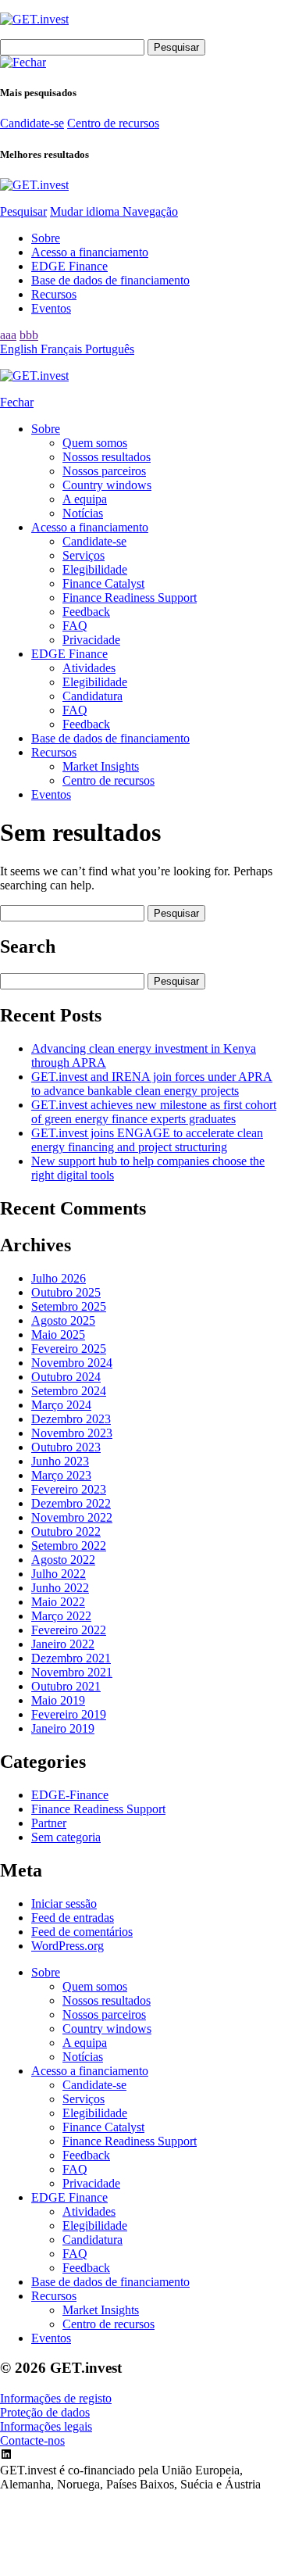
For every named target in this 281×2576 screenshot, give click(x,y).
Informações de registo (56, 2398)
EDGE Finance (69, 266)
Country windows (107, 485)
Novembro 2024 (72, 1363)
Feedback (86, 612)
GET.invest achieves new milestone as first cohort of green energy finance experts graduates (154, 1112)
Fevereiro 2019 (69, 1714)
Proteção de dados (45, 2412)
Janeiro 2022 (63, 1644)
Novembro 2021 (72, 1672)
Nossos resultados (107, 457)
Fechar (17, 402)
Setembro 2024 (69, 1391)
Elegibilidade (95, 569)
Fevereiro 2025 (69, 1349)
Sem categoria (66, 1837)
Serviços (84, 555)
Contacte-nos (32, 2440)
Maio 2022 (58, 1602)
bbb (29, 335)
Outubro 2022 (66, 1531)
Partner (49, 1823)
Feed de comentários (82, 1932)
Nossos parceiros (104, 471)
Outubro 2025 (66, 1292)
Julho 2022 (59, 1574)
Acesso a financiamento (90, 252)
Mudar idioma (86, 211)
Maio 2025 (58, 1335)
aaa (8, 335)
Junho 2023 (60, 1461)
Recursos (54, 294)
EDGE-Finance (70, 1795)
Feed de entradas (73, 1918)
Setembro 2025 (69, 1306)
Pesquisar (23, 211)
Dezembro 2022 (71, 1503)
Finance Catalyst (103, 583)
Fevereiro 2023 (69, 1489)
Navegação (150, 211)
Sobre (46, 238)
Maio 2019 (58, 1700)
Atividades (89, 668)
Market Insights (101, 766)
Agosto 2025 (63, 1320)
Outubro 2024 (66, 1377)
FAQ (75, 626)
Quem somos (95, 443)
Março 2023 (61, 1475)
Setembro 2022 (69, 1546)
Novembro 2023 (72, 1433)
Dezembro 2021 (71, 1658)
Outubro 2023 (66, 1447)
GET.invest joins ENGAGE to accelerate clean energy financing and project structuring (147, 1140)
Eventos (51, 308)
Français (63, 349)
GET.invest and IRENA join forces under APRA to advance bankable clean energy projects (152, 1084)
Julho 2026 (59, 1278)
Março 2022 (61, 1616)
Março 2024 (61, 1405)
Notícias (83, 513)
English (20, 349)
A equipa (85, 499)
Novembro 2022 (72, 1517)
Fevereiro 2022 (69, 1630)
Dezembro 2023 (71, 1419)
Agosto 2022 (63, 1560)
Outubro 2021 (66, 1686)
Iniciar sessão (64, 1903)
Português (110, 349)
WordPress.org (68, 1946)
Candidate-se (32, 123)
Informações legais (46, 2426)
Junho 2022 (60, 1588)
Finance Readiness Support (130, 597)
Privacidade (91, 640)
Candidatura (92, 696)
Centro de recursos (113, 123)
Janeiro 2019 (63, 1728)
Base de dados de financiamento (110, 280)
